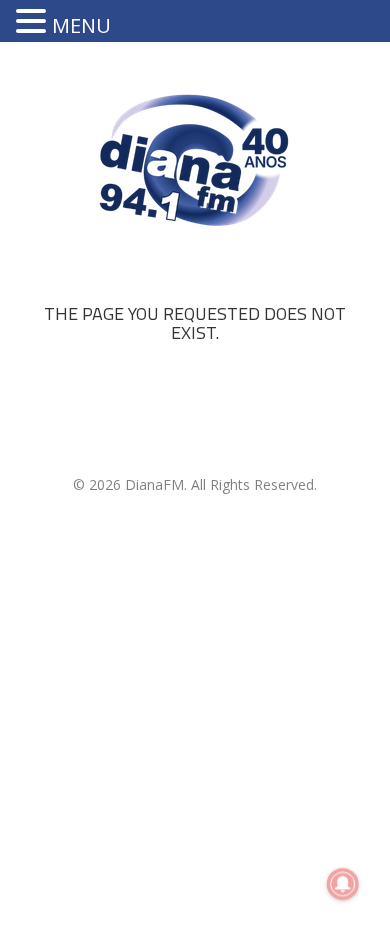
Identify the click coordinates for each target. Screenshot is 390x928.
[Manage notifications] (343, 884)
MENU (81, 25)
